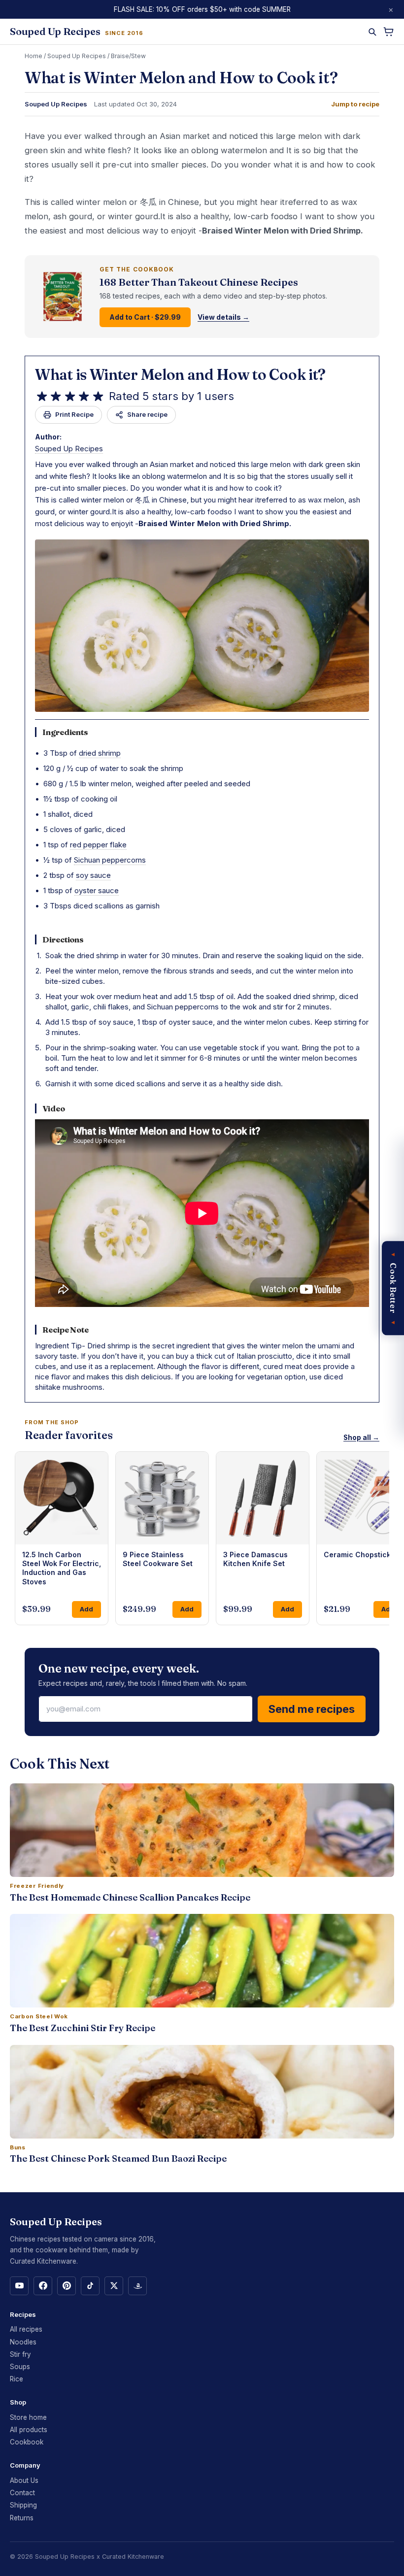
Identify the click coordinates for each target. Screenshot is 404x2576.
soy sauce (93, 875)
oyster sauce (97, 890)
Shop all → (361, 1438)
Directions (63, 939)
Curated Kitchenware (133, 2557)
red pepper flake (98, 845)
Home (34, 56)
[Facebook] (43, 2286)
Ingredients (65, 732)
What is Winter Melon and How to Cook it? (180, 375)
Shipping (23, 2505)
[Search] (372, 32)
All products (29, 2430)
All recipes (26, 2329)
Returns (22, 2518)
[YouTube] (19, 2286)
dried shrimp (100, 753)
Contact (22, 2493)
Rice (17, 2379)
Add (86, 1609)
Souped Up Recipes (77, 56)
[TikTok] (90, 2286)
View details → (223, 317)
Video (54, 1108)
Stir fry (20, 2354)
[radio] (42, 397)
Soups (20, 2367)
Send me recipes (312, 1709)
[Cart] (388, 32)
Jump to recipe (355, 104)
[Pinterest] (67, 2286)
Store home (28, 2417)
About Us (24, 2480)
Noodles (23, 2342)
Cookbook (27, 2442)
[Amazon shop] (137, 2286)
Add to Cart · (145, 317)
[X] (114, 2286)
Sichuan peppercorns (110, 860)
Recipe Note (66, 1330)
